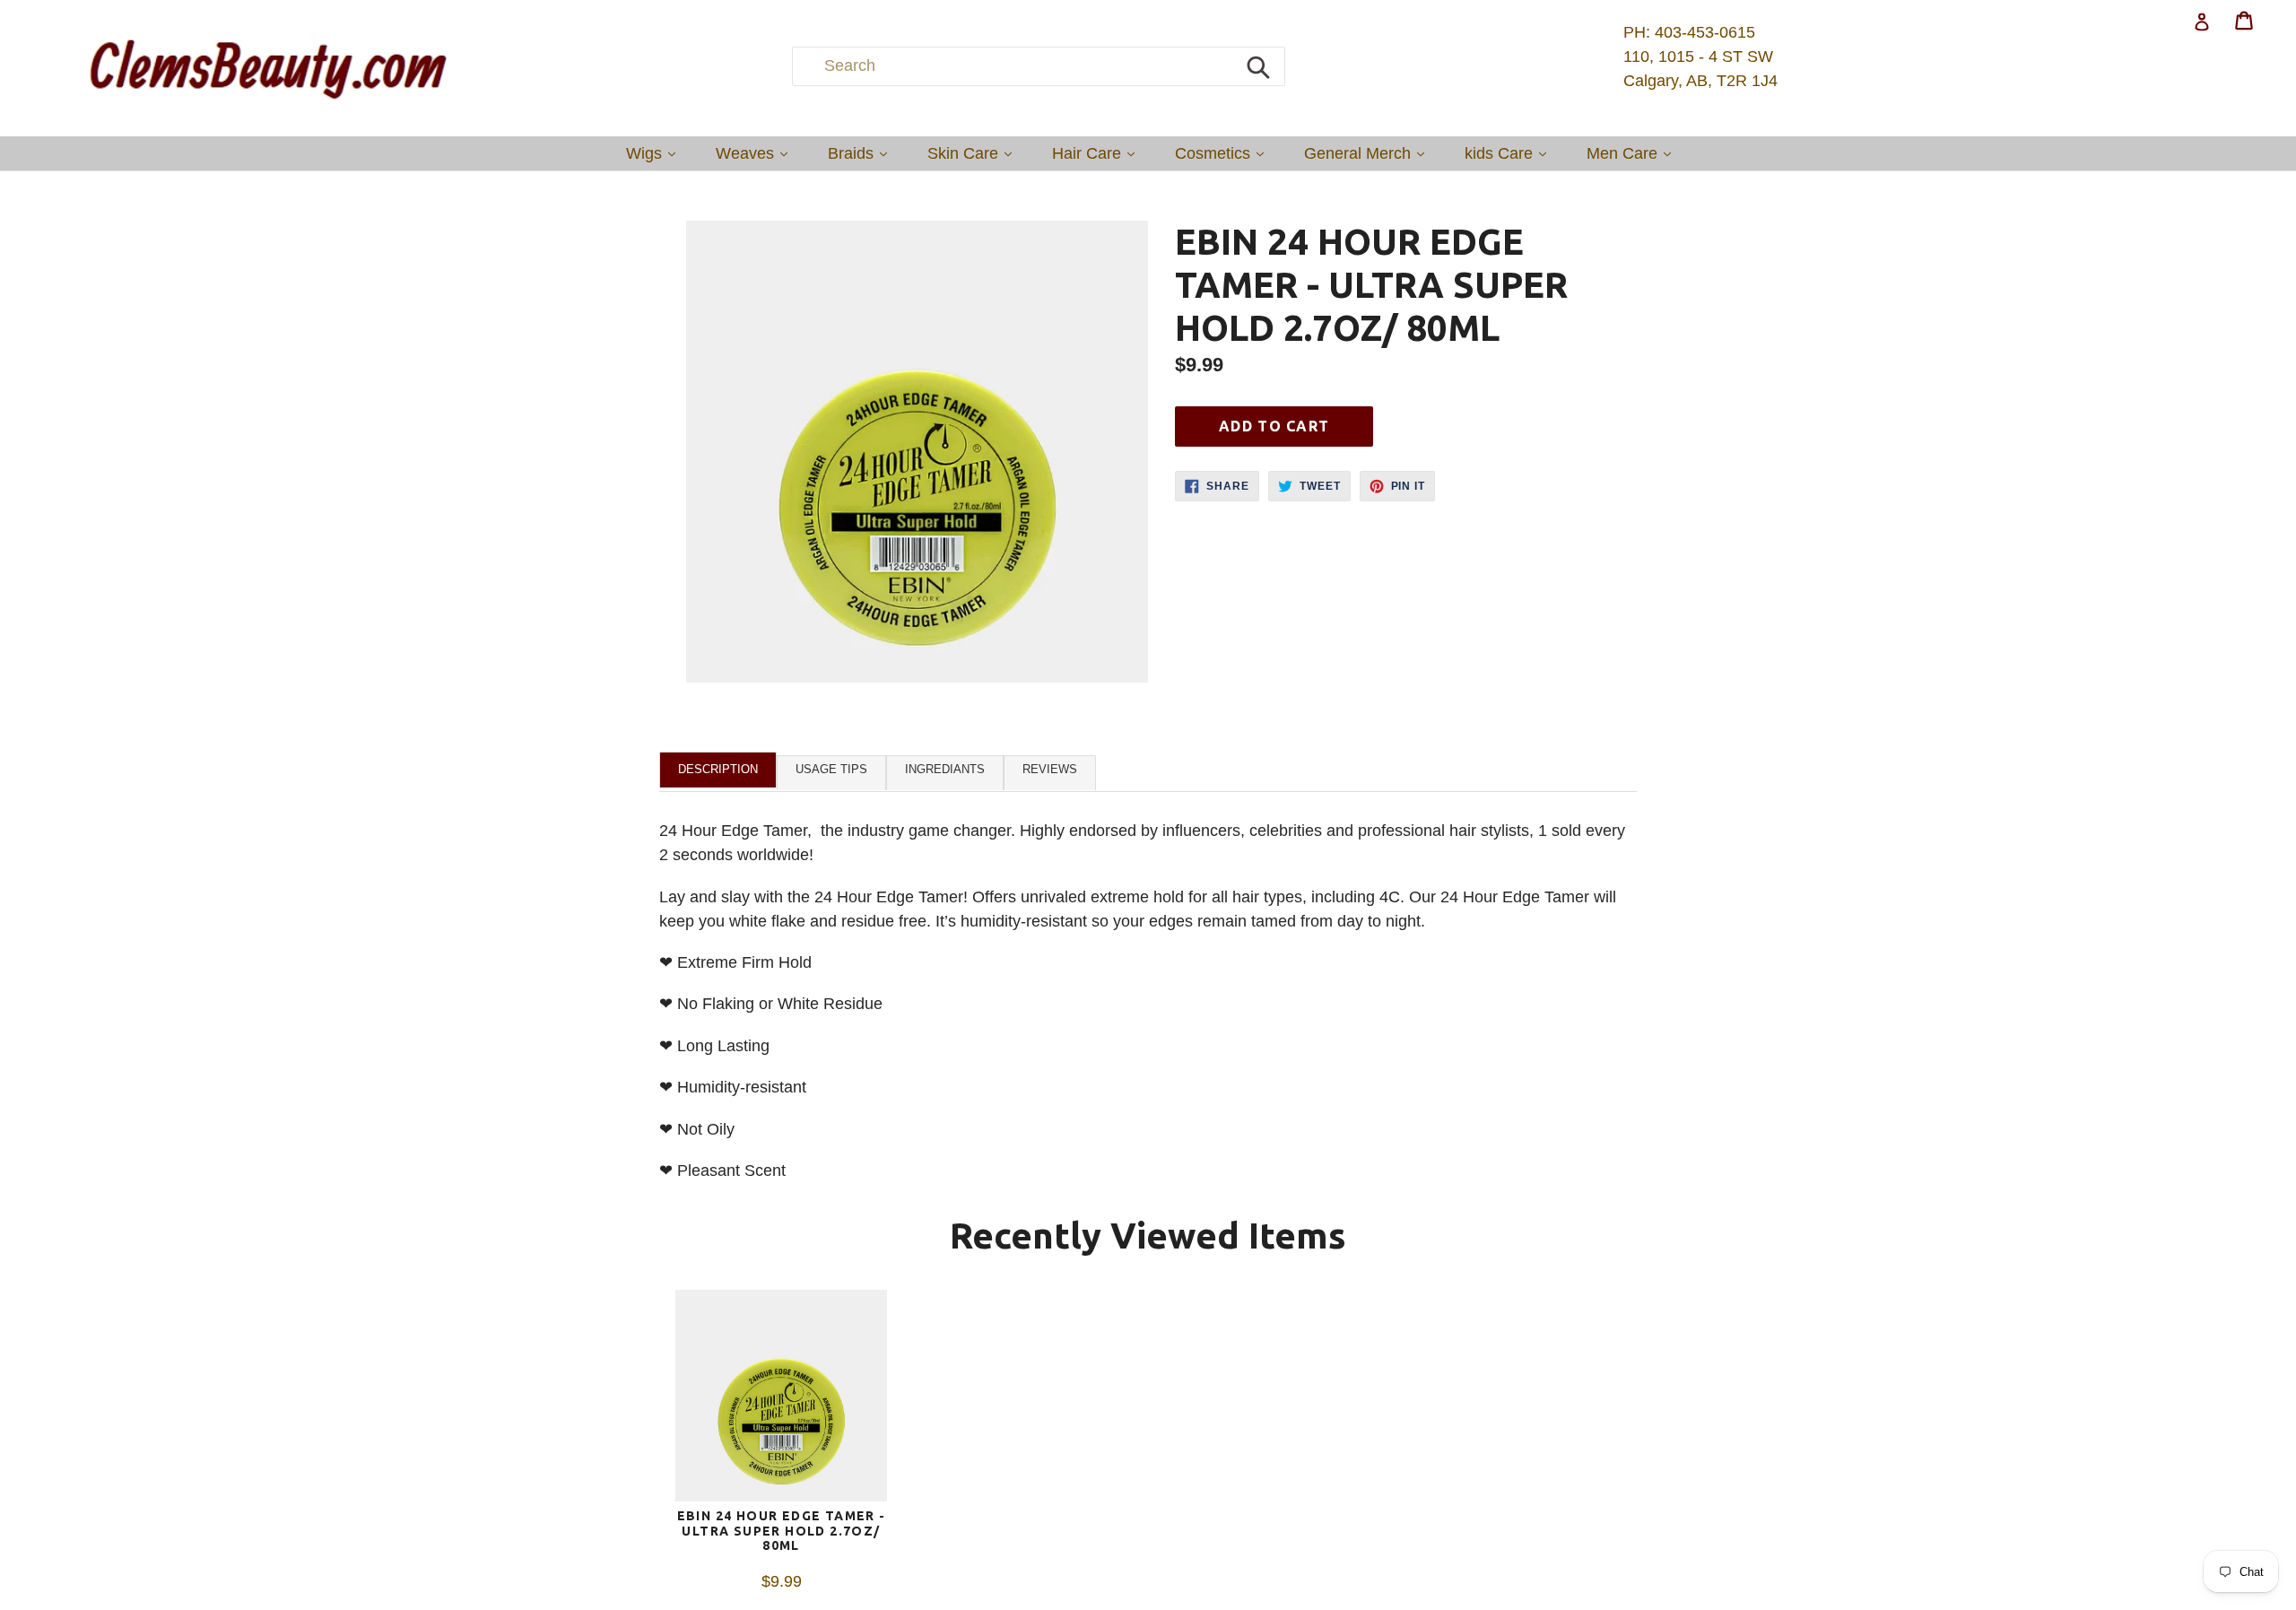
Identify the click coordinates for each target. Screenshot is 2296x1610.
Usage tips (831, 769)
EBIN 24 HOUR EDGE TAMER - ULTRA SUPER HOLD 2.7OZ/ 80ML (782, 1531)
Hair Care (1098, 153)
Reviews (1050, 769)
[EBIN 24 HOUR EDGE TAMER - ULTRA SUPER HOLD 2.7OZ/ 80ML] (781, 1399)
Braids (862, 153)
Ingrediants (945, 769)
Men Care (1633, 153)
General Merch (1369, 153)
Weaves (756, 153)
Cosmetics (1224, 153)
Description (718, 769)
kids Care (1510, 153)
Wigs (655, 153)
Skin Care (974, 153)
